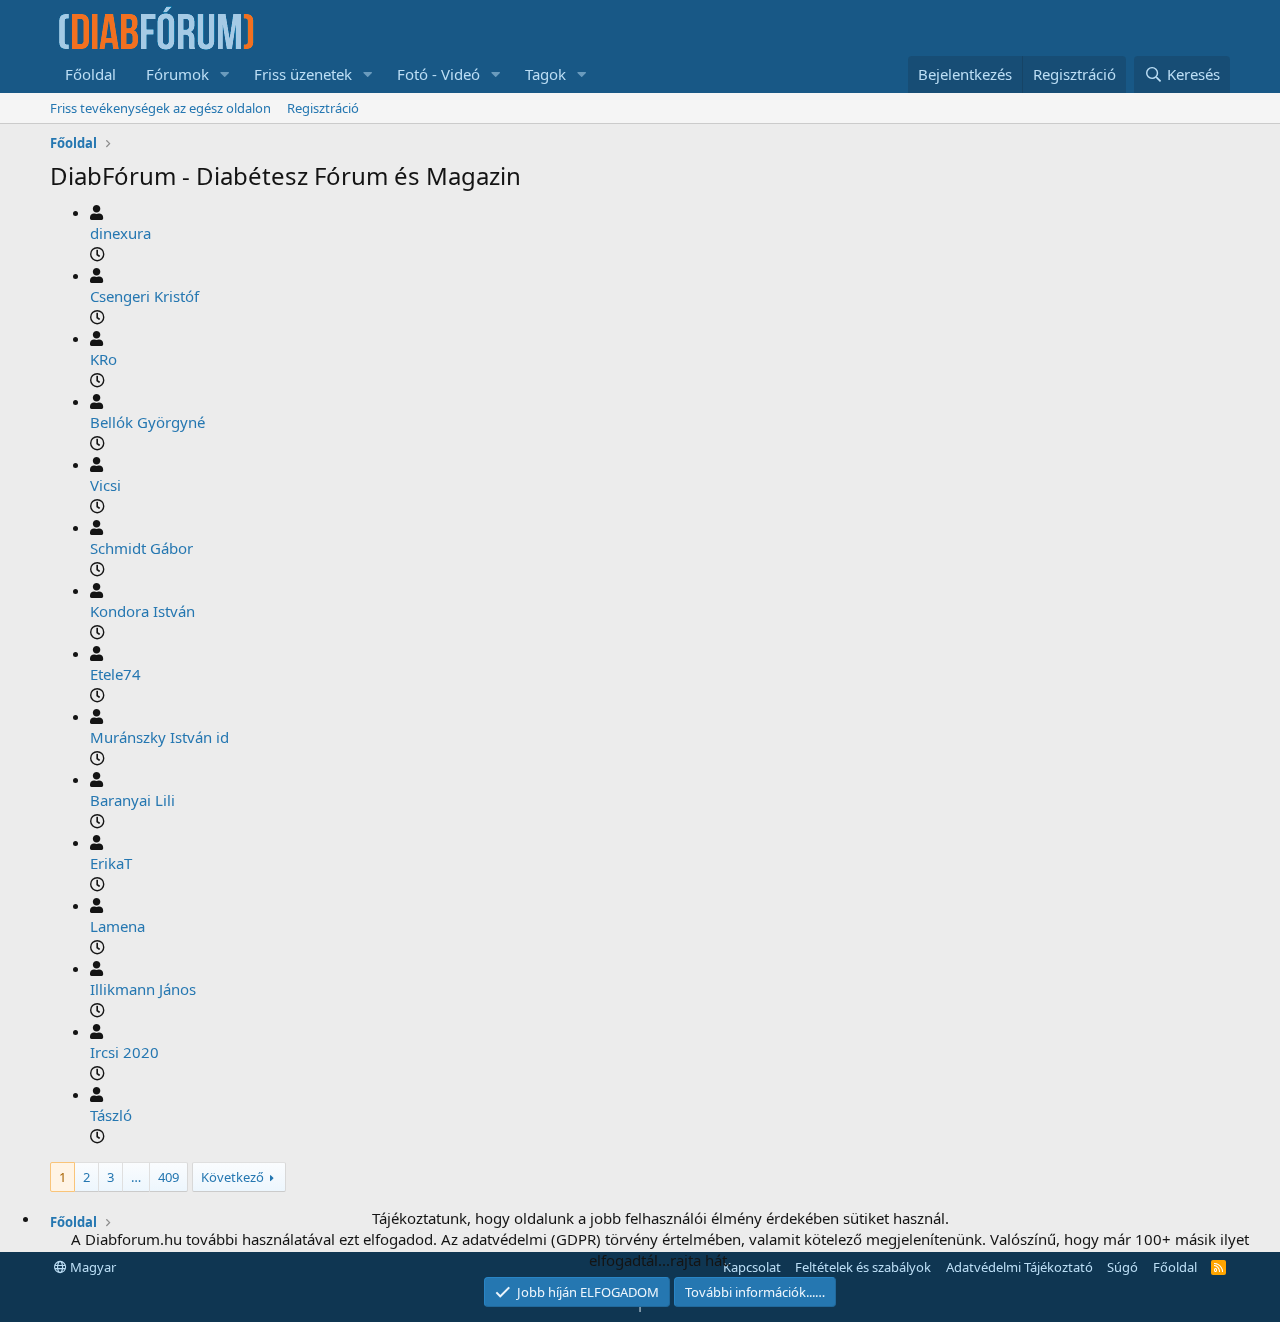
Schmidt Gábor (141, 548)
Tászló (111, 1115)
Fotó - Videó (438, 74)
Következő (232, 1177)
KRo (103, 359)
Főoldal (90, 74)
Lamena (117, 926)
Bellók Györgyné (147, 422)
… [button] (136, 1177)
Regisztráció (323, 108)
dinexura (120, 233)
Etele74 (115, 674)
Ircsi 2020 (124, 1052)
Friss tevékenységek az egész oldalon (160, 108)
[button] (225, 74)
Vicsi (105, 485)
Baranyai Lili (132, 800)
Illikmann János (143, 989)
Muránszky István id (159, 737)
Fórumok (177, 74)
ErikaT (111, 863)
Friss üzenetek (303, 74)
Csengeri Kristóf (144, 296)
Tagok (545, 74)
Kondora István (142, 611)
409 (168, 1177)
